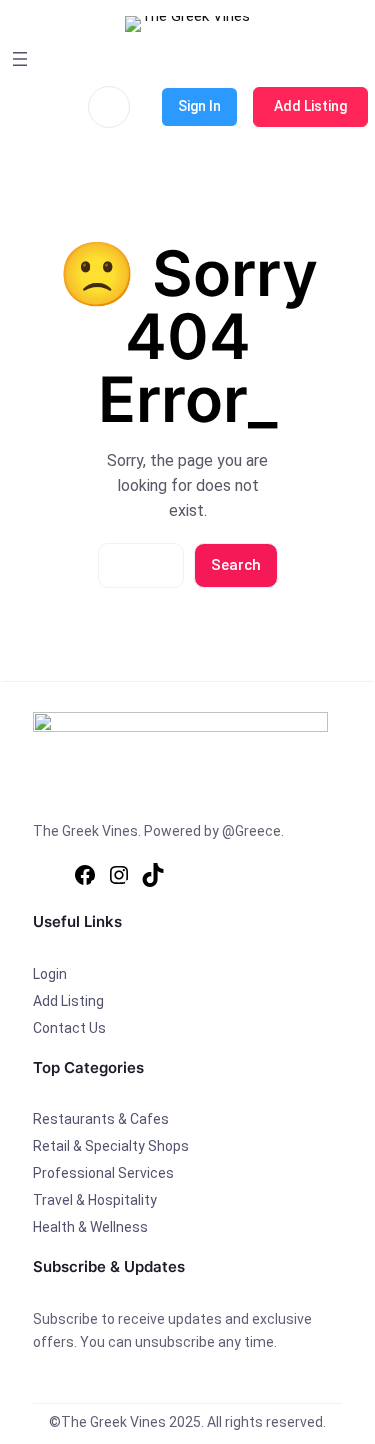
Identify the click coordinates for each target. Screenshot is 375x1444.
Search (236, 565)
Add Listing (310, 106)
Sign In (199, 106)
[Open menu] (20, 59)
